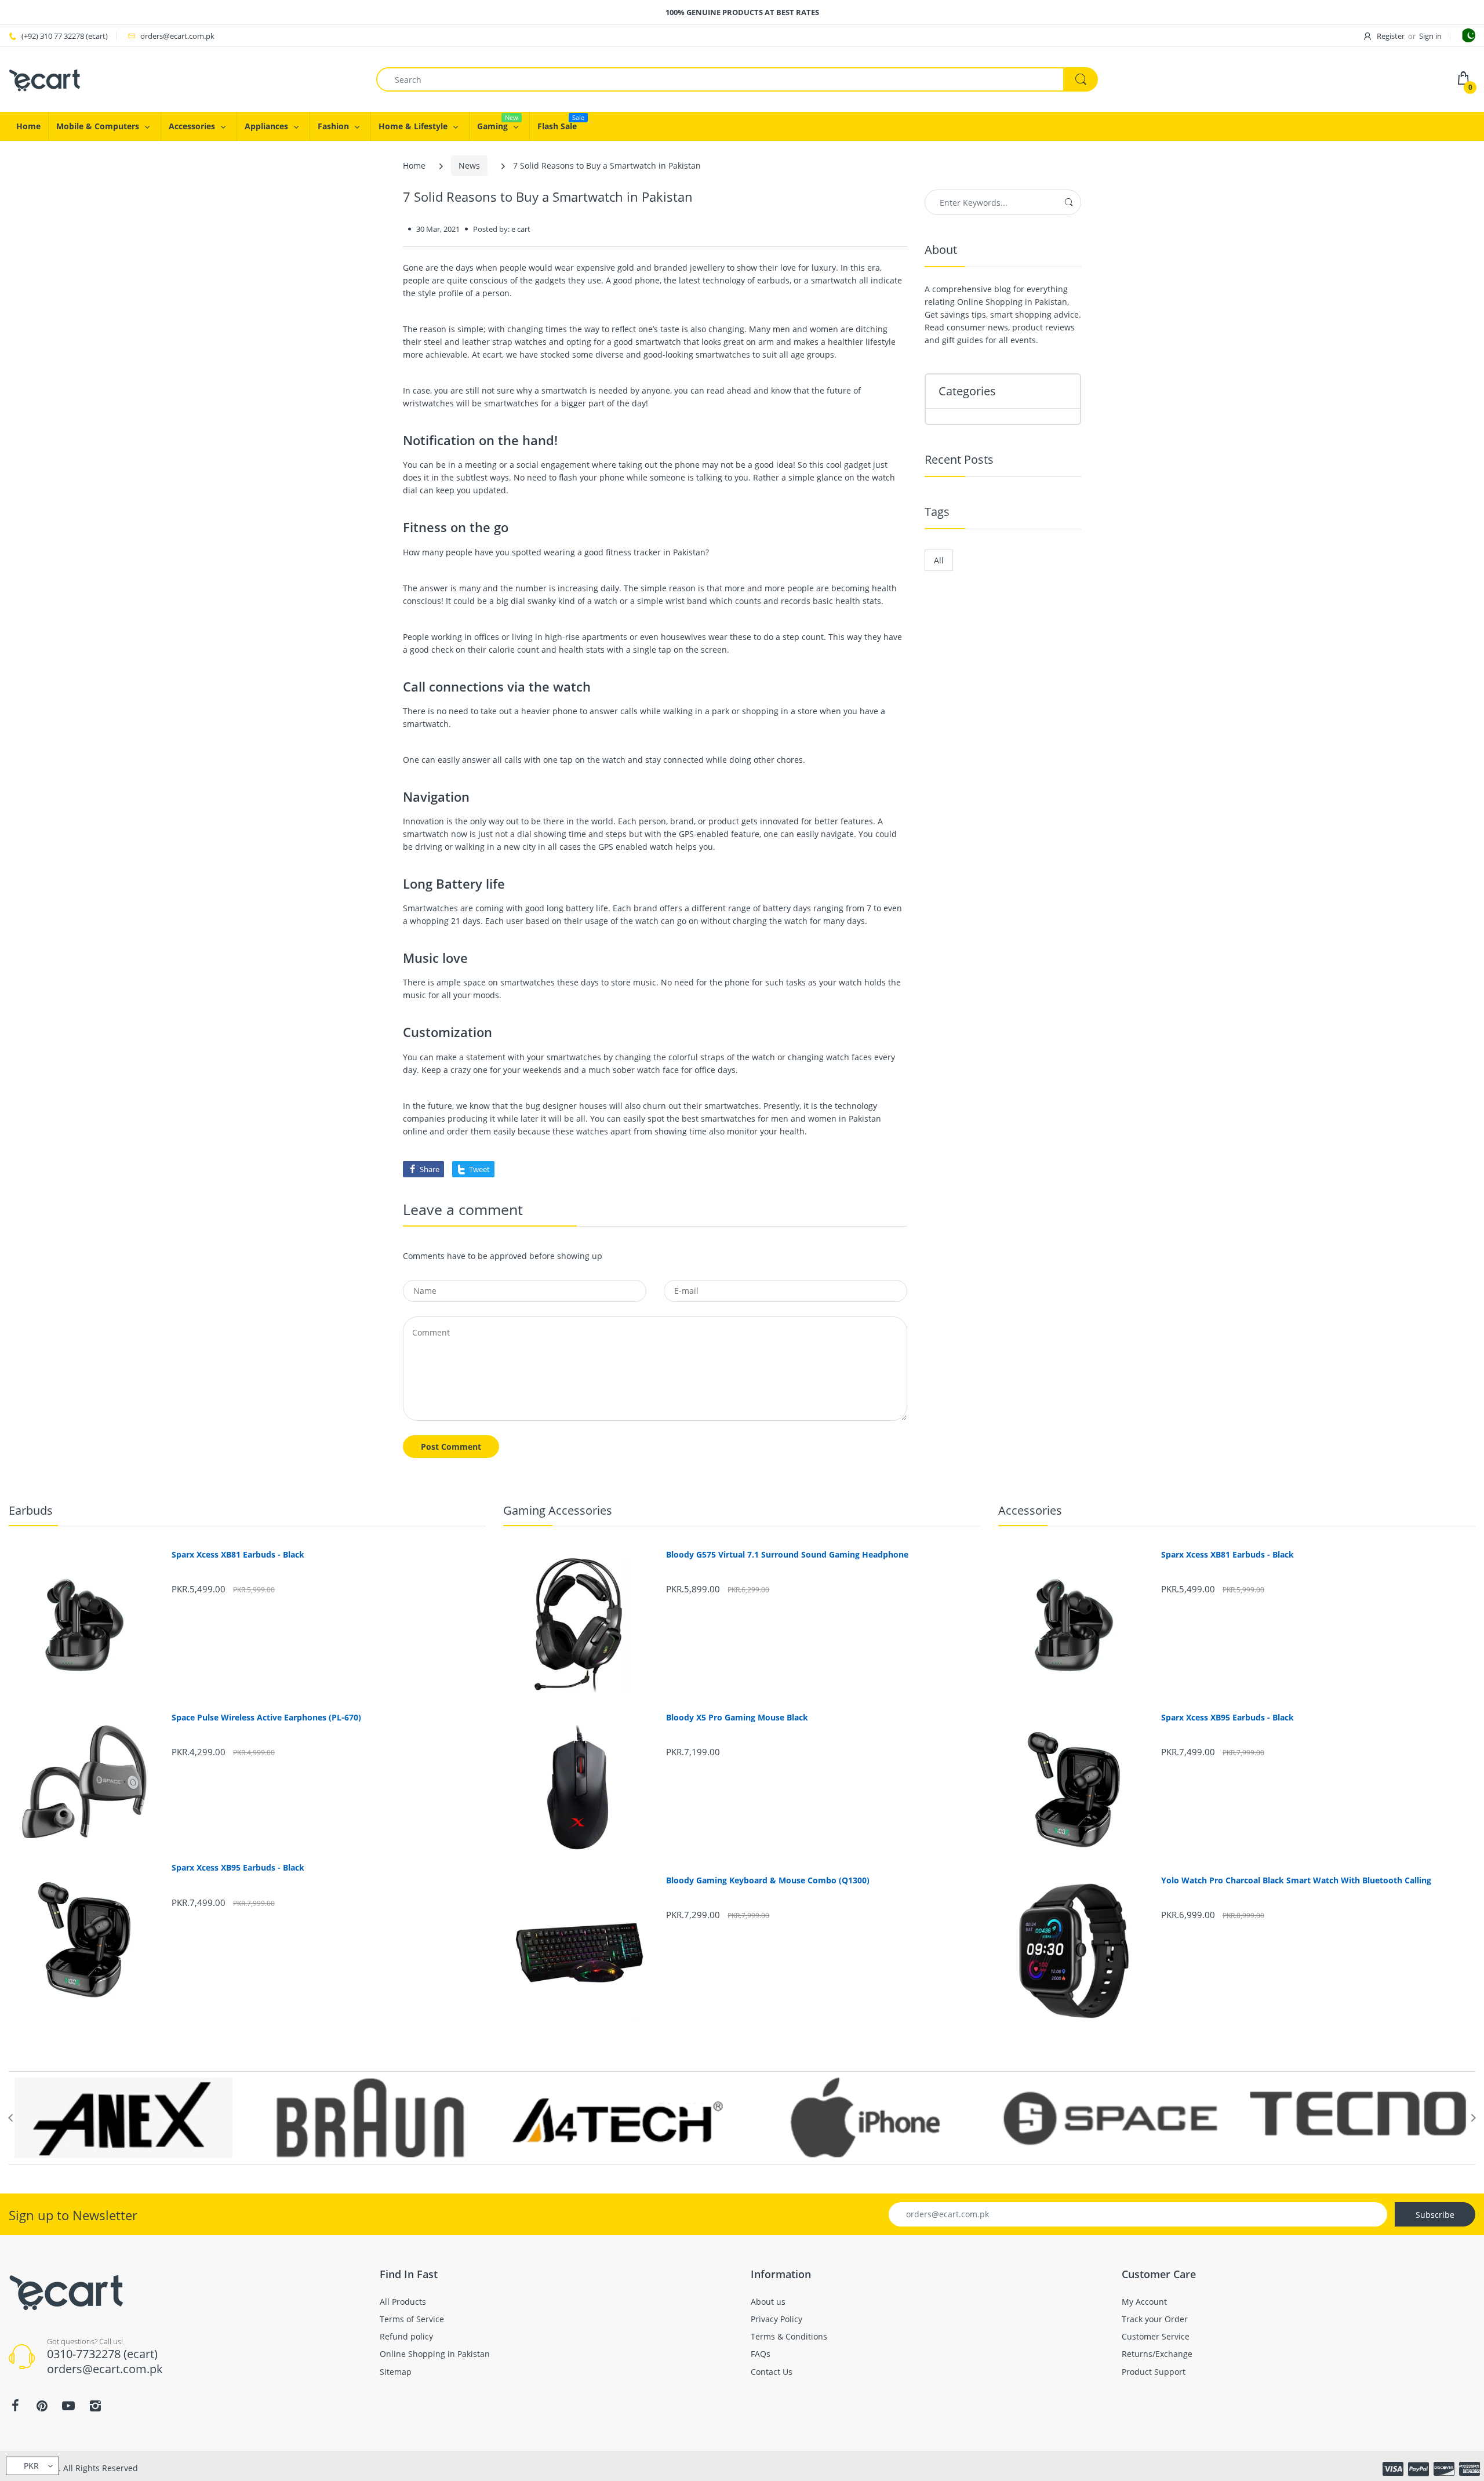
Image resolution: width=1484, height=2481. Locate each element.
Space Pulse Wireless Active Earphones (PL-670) (266, 1718)
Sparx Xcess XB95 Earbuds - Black (238, 1868)
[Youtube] (68, 2406)
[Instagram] (95, 2406)
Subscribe (1435, 2215)
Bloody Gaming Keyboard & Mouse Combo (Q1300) (768, 1880)
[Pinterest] (42, 2406)
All (939, 560)
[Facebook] (15, 2406)
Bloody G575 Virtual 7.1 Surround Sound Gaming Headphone (787, 1555)
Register (1391, 36)
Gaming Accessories (558, 1510)
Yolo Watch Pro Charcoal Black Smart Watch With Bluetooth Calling (1296, 1880)
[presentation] (10, 2118)
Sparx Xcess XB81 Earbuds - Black (238, 1555)
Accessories (1030, 1510)
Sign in (1430, 36)
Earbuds (31, 1510)
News (469, 165)
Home (414, 165)
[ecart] (45, 79)
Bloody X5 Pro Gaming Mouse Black (737, 1718)
